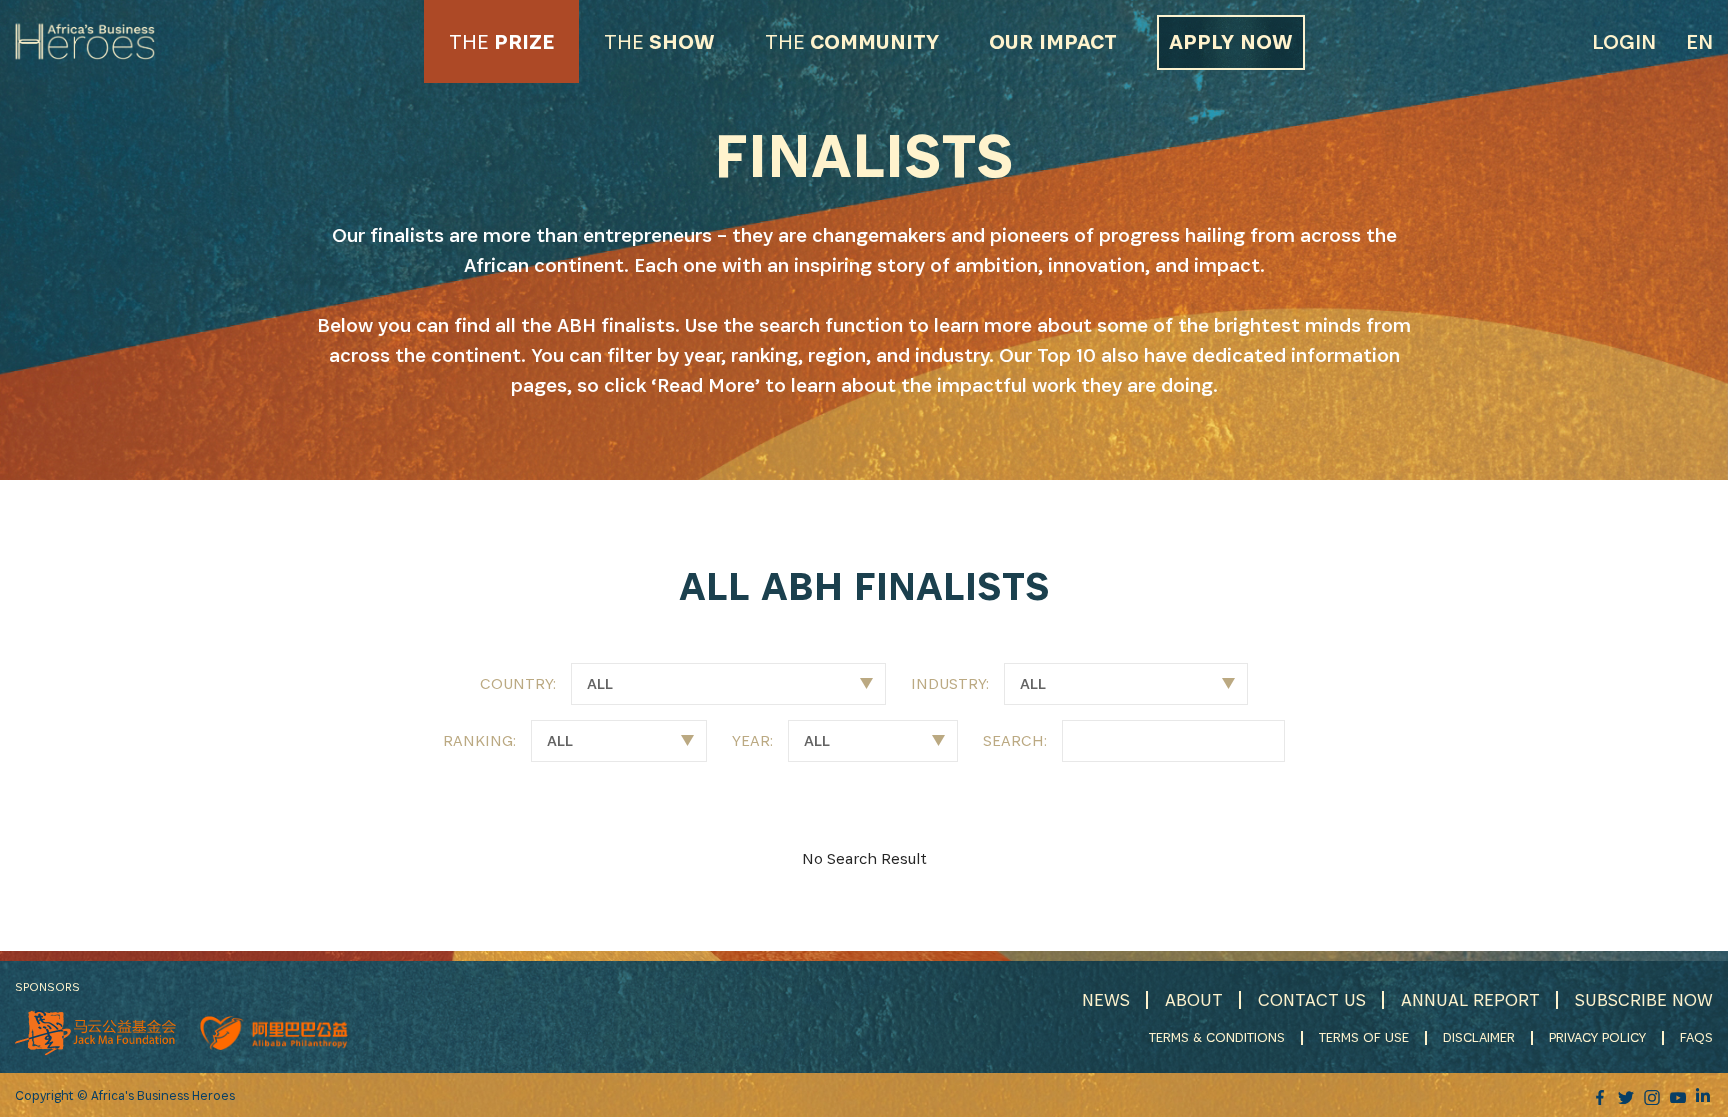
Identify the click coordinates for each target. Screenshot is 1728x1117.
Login (1624, 41)
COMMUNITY (852, 41)
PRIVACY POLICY (1597, 1037)
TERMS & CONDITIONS (1217, 1037)
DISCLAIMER (1479, 1037)
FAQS (1696, 1037)
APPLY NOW (1231, 41)
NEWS (1106, 999)
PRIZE (501, 41)
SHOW (659, 41)
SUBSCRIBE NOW (1644, 999)
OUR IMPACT (1053, 41)
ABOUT (1194, 999)
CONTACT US (1312, 999)
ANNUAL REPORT (1470, 999)
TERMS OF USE (1364, 1037)
